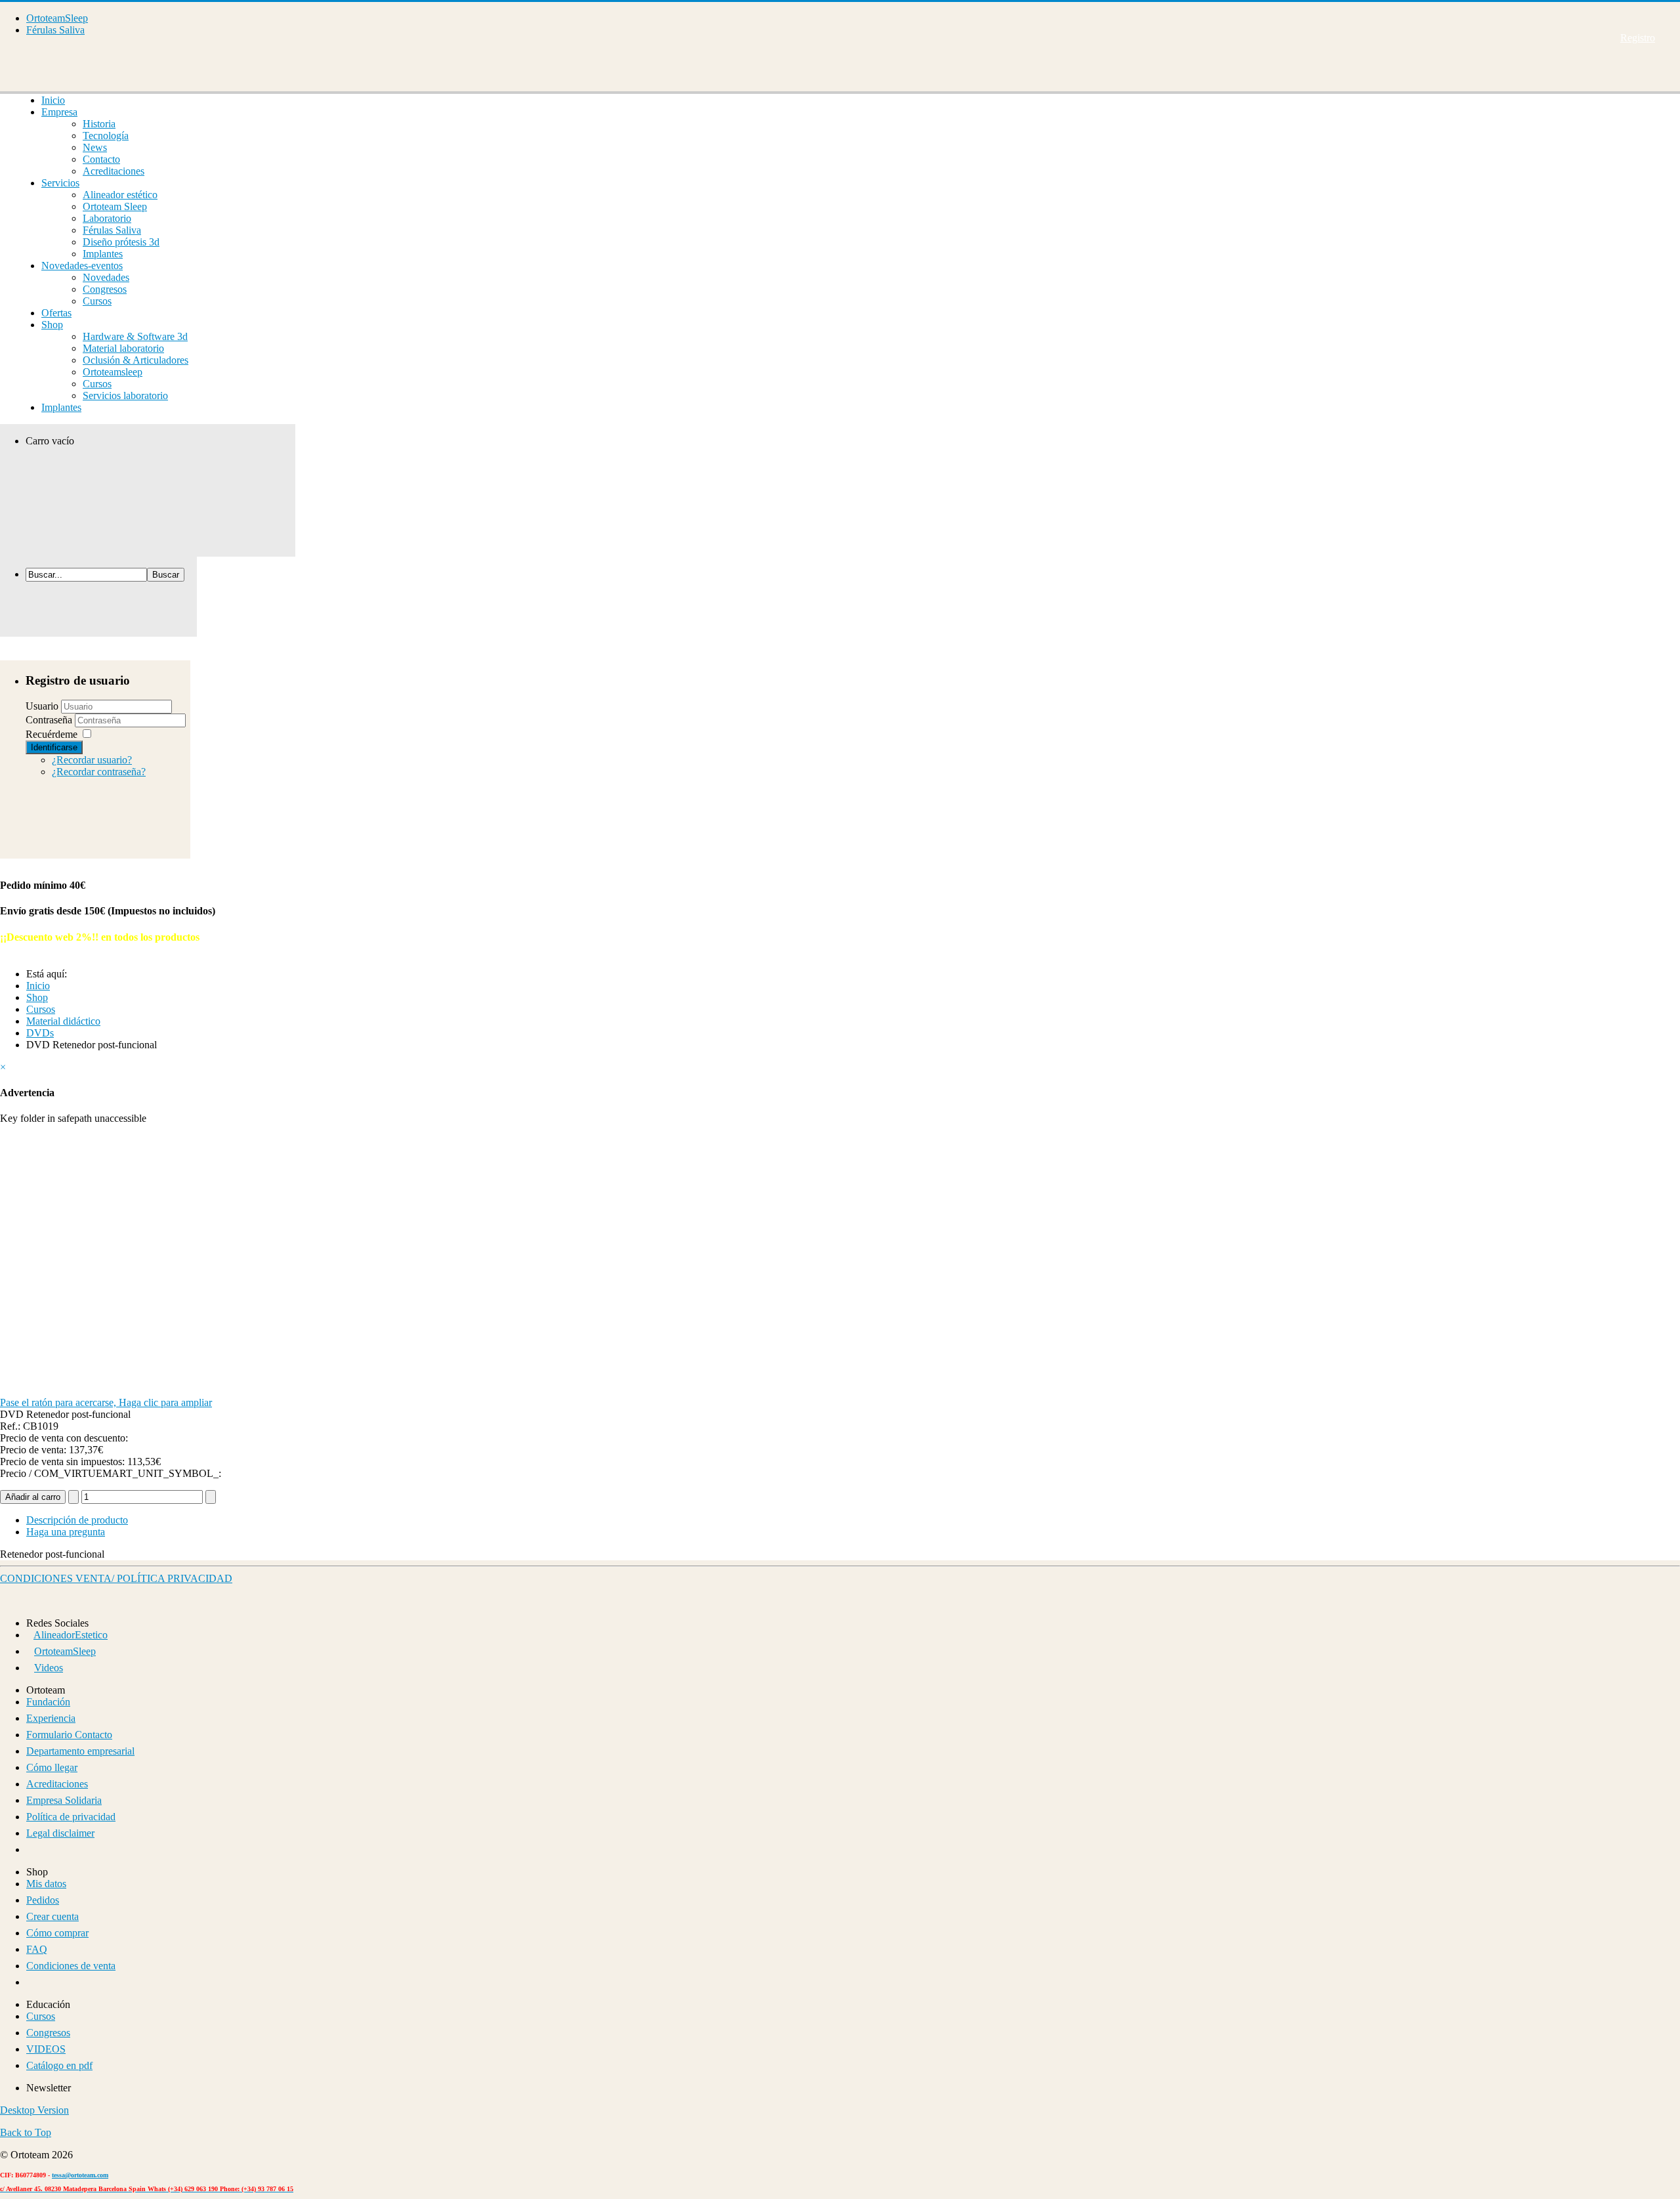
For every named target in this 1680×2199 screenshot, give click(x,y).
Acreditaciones (114, 171)
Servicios (60, 183)
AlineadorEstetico (71, 1635)
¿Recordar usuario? (92, 760)
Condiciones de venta (71, 1966)
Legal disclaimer (60, 1833)
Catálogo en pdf (59, 2065)
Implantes (103, 254)
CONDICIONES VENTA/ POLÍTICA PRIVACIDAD (116, 1578)
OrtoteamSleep (57, 18)
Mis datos (46, 1884)
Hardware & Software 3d (135, 336)
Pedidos (43, 1900)
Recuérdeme (52, 734)
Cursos (97, 301)
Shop (52, 325)
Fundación (48, 1702)
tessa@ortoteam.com (80, 2175)
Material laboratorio (123, 348)
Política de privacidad (71, 1817)
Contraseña (50, 720)
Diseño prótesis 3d (121, 242)
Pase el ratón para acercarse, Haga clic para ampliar (106, 1402)
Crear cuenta (52, 1916)
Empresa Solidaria (64, 1800)
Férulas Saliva (55, 30)
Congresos (105, 289)
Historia (99, 124)
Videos (49, 1668)
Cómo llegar (52, 1767)
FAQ (37, 1949)
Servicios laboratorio (125, 395)
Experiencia (51, 1718)
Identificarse (54, 747)
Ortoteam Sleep (115, 206)
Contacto (101, 159)
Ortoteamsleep (113, 372)
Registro (1638, 38)
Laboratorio (107, 218)
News (95, 147)
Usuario (42, 706)
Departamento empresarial (80, 1751)
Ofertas (56, 313)
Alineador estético (120, 195)
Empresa (59, 112)
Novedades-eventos (82, 266)
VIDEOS (46, 2049)
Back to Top (26, 2132)
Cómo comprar (57, 1933)
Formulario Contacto (69, 1735)
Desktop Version (34, 2110)
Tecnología (106, 136)
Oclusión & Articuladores (136, 360)
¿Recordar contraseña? (99, 772)
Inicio (53, 100)
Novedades (106, 277)
